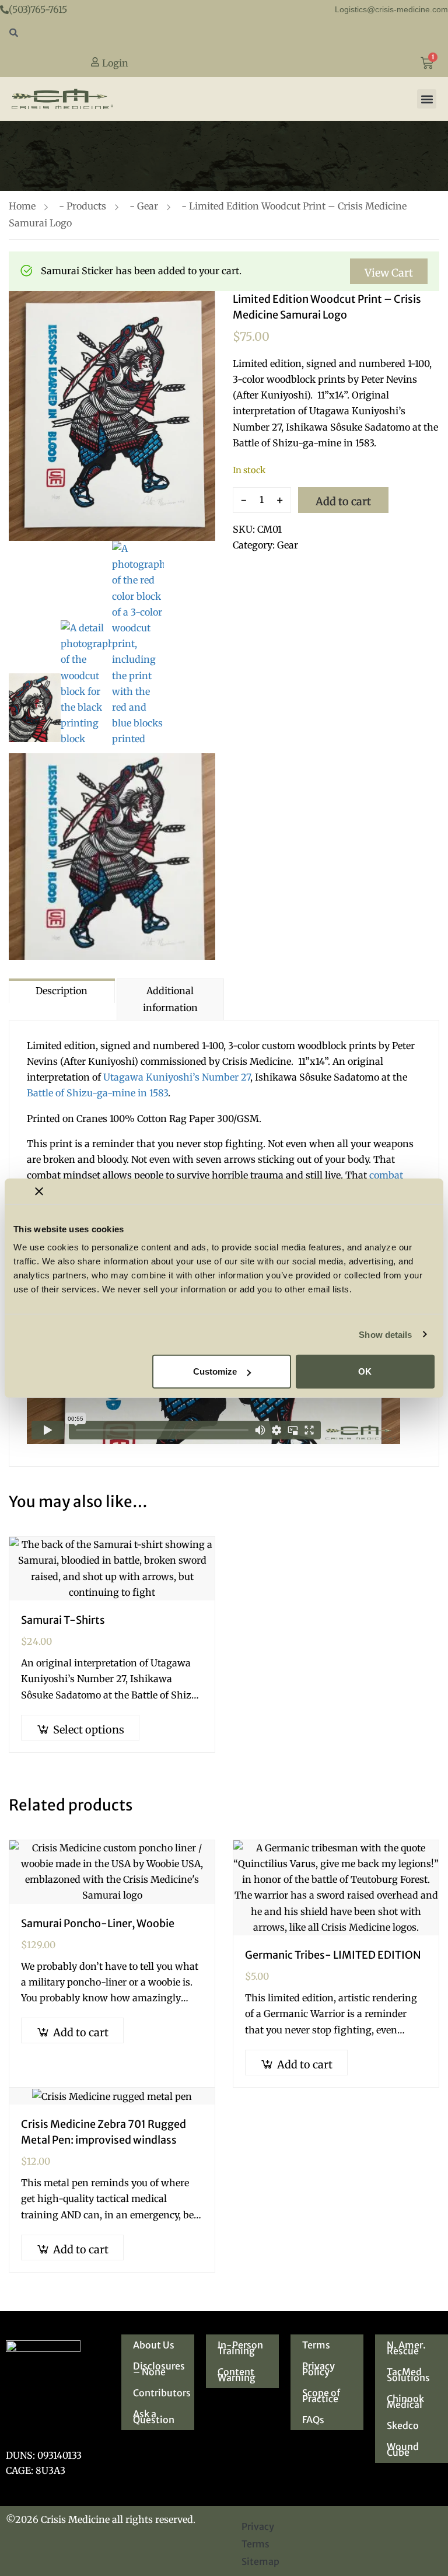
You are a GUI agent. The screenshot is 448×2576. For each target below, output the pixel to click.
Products (86, 206)
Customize (215, 1371)
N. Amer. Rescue (406, 2348)
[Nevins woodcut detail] (87, 684)
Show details (385, 1334)
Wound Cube (403, 2449)
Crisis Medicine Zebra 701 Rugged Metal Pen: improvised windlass (104, 2132)
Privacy (258, 2526)
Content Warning (237, 2375)
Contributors (162, 2393)
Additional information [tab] (170, 999)
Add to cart (343, 501)
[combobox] (224, 34)
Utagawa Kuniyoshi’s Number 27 (177, 1077)
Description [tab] (62, 991)
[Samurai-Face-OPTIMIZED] (35, 708)
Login (114, 63)
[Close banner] (39, 1191)
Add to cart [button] (81, 2033)
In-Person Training (240, 2348)
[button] (427, 99)
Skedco (403, 2425)
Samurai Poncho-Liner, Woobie (98, 1923)
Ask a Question (154, 2417)
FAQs (313, 2420)
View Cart (389, 273)
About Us (154, 2345)
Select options (89, 1730)
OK (365, 1371)
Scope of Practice (321, 2396)
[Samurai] (112, 416)
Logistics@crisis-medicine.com (391, 9)
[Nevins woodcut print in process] (138, 644)
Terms (316, 2345)
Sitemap (260, 2561)
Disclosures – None (159, 2369)
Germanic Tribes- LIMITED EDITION (333, 1955)
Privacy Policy (318, 2369)
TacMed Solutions (408, 2375)
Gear (148, 206)
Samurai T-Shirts (63, 1620)
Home (22, 206)
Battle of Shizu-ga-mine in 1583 (97, 1093)
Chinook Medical (405, 2402)
